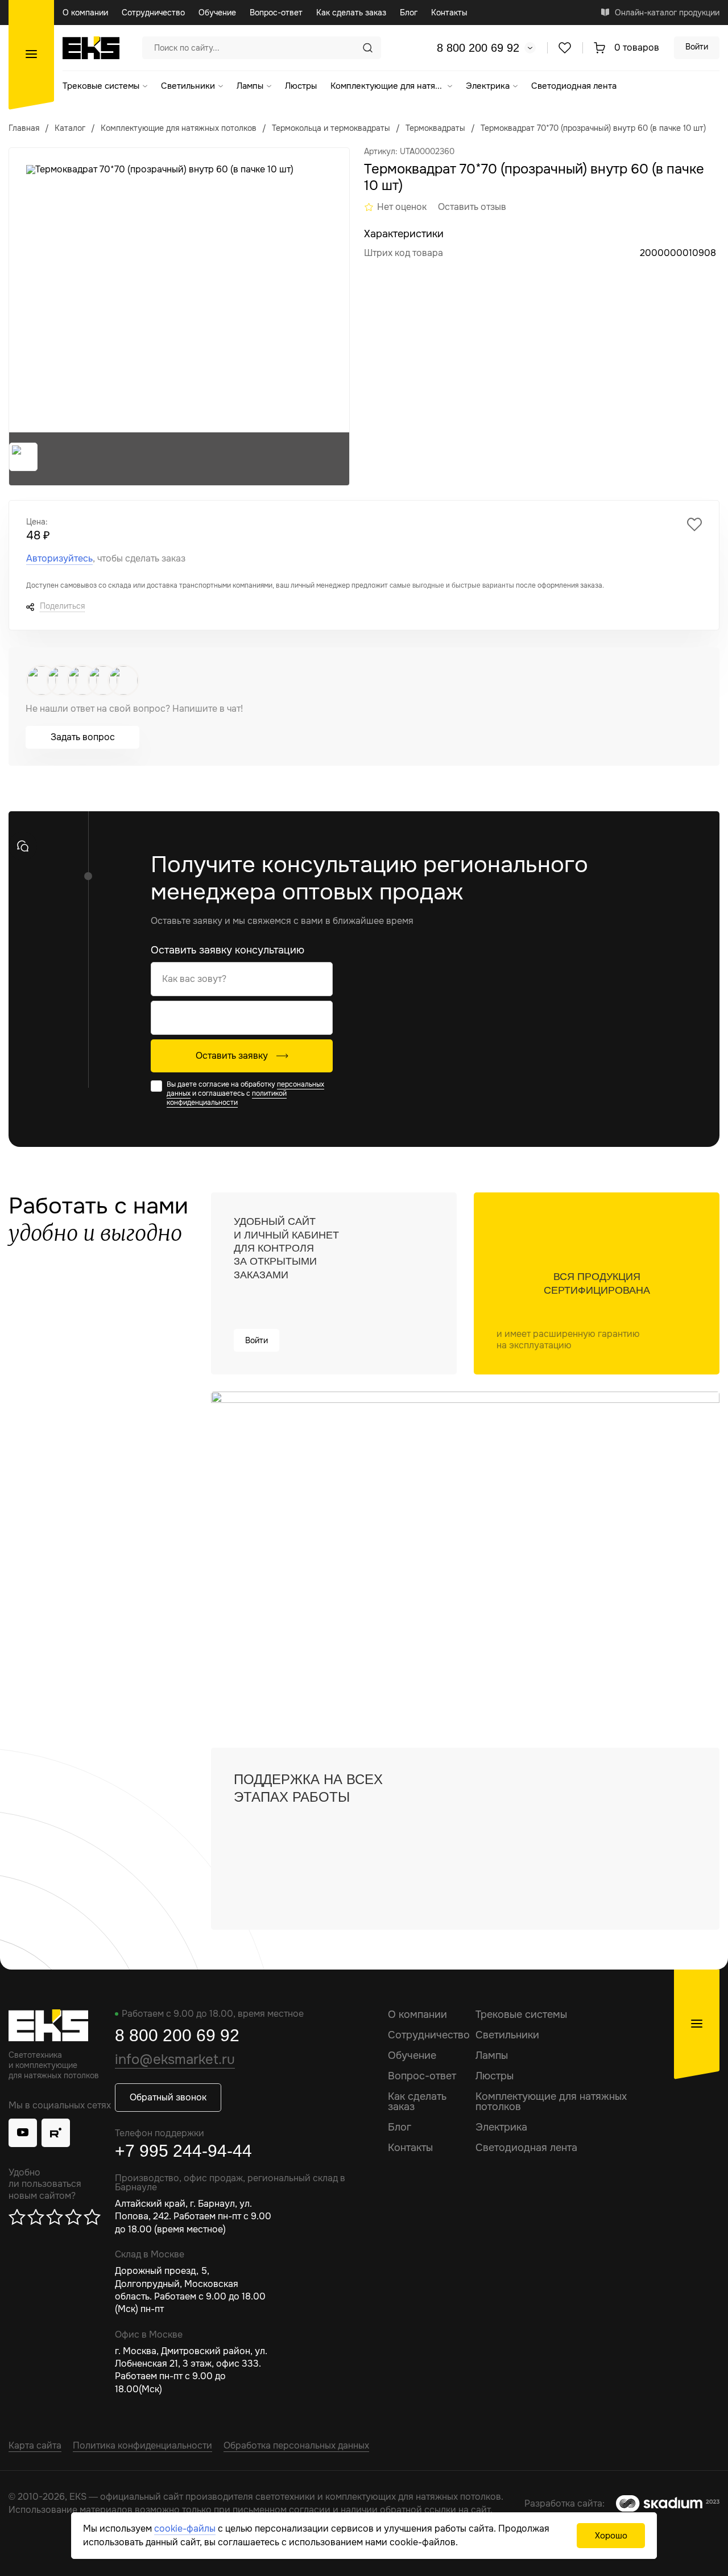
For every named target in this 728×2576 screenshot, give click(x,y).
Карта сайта (35, 2445)
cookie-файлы (185, 2528)
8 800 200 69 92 (478, 48)
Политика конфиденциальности (142, 2445)
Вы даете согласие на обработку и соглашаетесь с (245, 1093)
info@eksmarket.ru (175, 2059)
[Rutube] (56, 2133)
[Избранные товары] (565, 47)
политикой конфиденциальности (227, 1098)
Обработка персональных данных (296, 2445)
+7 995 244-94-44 (183, 2151)
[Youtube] (23, 2133)
